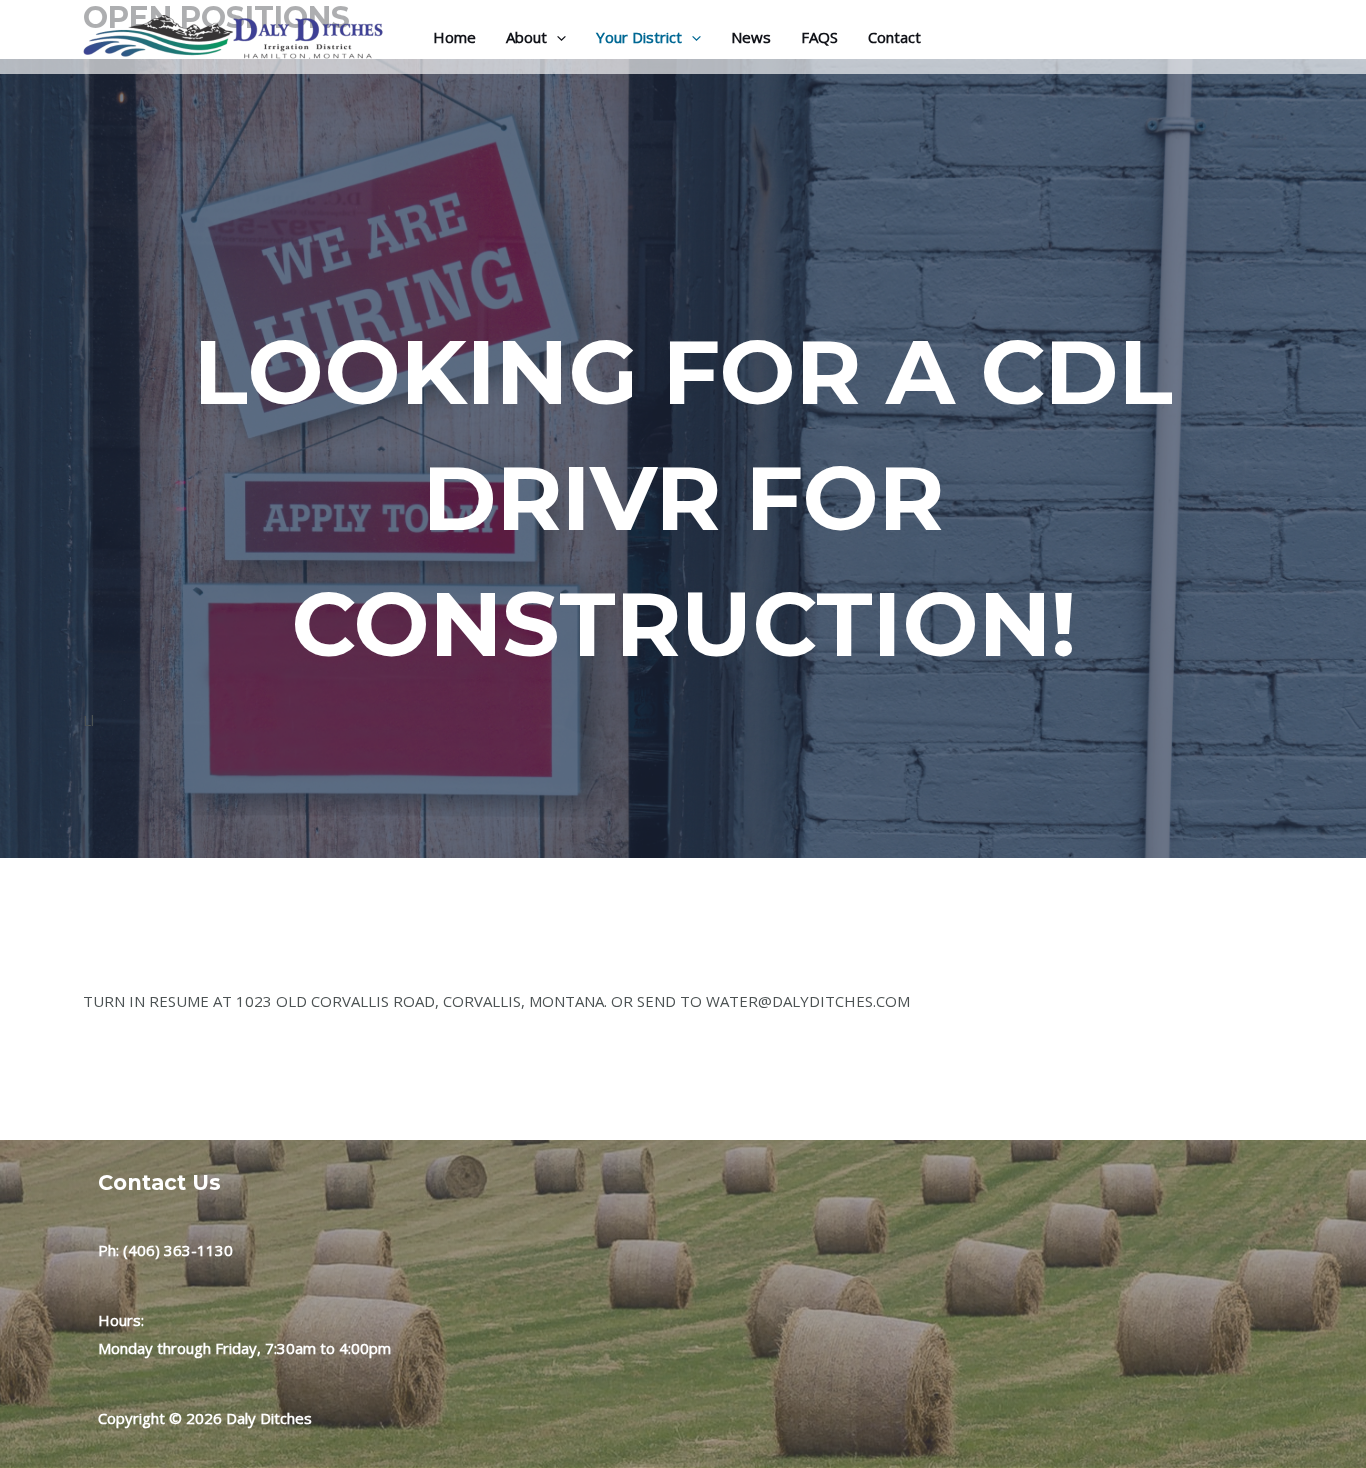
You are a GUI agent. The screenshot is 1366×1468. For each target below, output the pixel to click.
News (751, 37)
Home (454, 37)
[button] (556, 37)
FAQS (819, 37)
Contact (894, 37)
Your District (639, 37)
